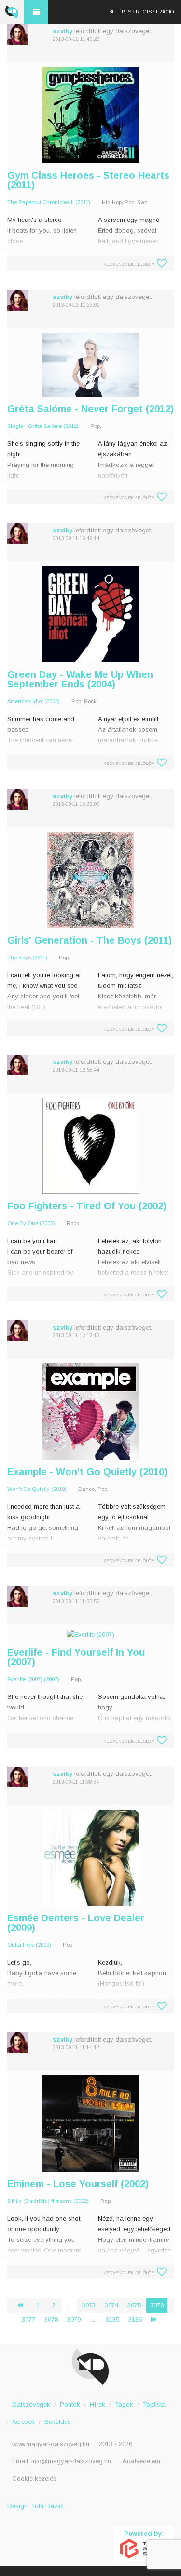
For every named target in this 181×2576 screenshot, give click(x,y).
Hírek (97, 2404)
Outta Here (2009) (29, 1945)
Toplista (154, 2404)
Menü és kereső (36, 12)
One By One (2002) (31, 1223)
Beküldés (58, 2422)
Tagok (124, 2404)
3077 (28, 2320)
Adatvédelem (141, 2461)
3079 (74, 2320)
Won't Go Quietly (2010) (37, 1489)
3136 (135, 2320)
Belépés (120, 12)
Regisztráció (155, 12)
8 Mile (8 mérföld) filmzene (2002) (48, 2201)
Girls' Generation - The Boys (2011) (90, 940)
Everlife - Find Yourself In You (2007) (76, 1657)
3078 (51, 2320)
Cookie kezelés (34, 2479)
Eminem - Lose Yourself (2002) (78, 2184)
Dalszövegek (31, 2404)
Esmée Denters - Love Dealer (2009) (76, 1923)
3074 (111, 2305)
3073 (89, 2305)
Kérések (23, 2422)
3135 (112, 2320)
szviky (63, 31)
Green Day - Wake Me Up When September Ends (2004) (80, 679)
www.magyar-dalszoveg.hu (51, 2444)
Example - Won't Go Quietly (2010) (87, 1472)
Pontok (70, 2404)
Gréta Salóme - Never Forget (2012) (90, 409)
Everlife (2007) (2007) (33, 1679)
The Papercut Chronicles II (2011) (49, 202)
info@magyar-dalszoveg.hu (71, 2461)
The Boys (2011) (27, 958)
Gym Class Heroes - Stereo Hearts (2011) (88, 180)
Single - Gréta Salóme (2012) (43, 426)
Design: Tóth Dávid (35, 2506)
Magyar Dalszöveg (12, 12)
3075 (134, 2305)
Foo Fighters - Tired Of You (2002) (87, 1206)
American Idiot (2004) (34, 701)
